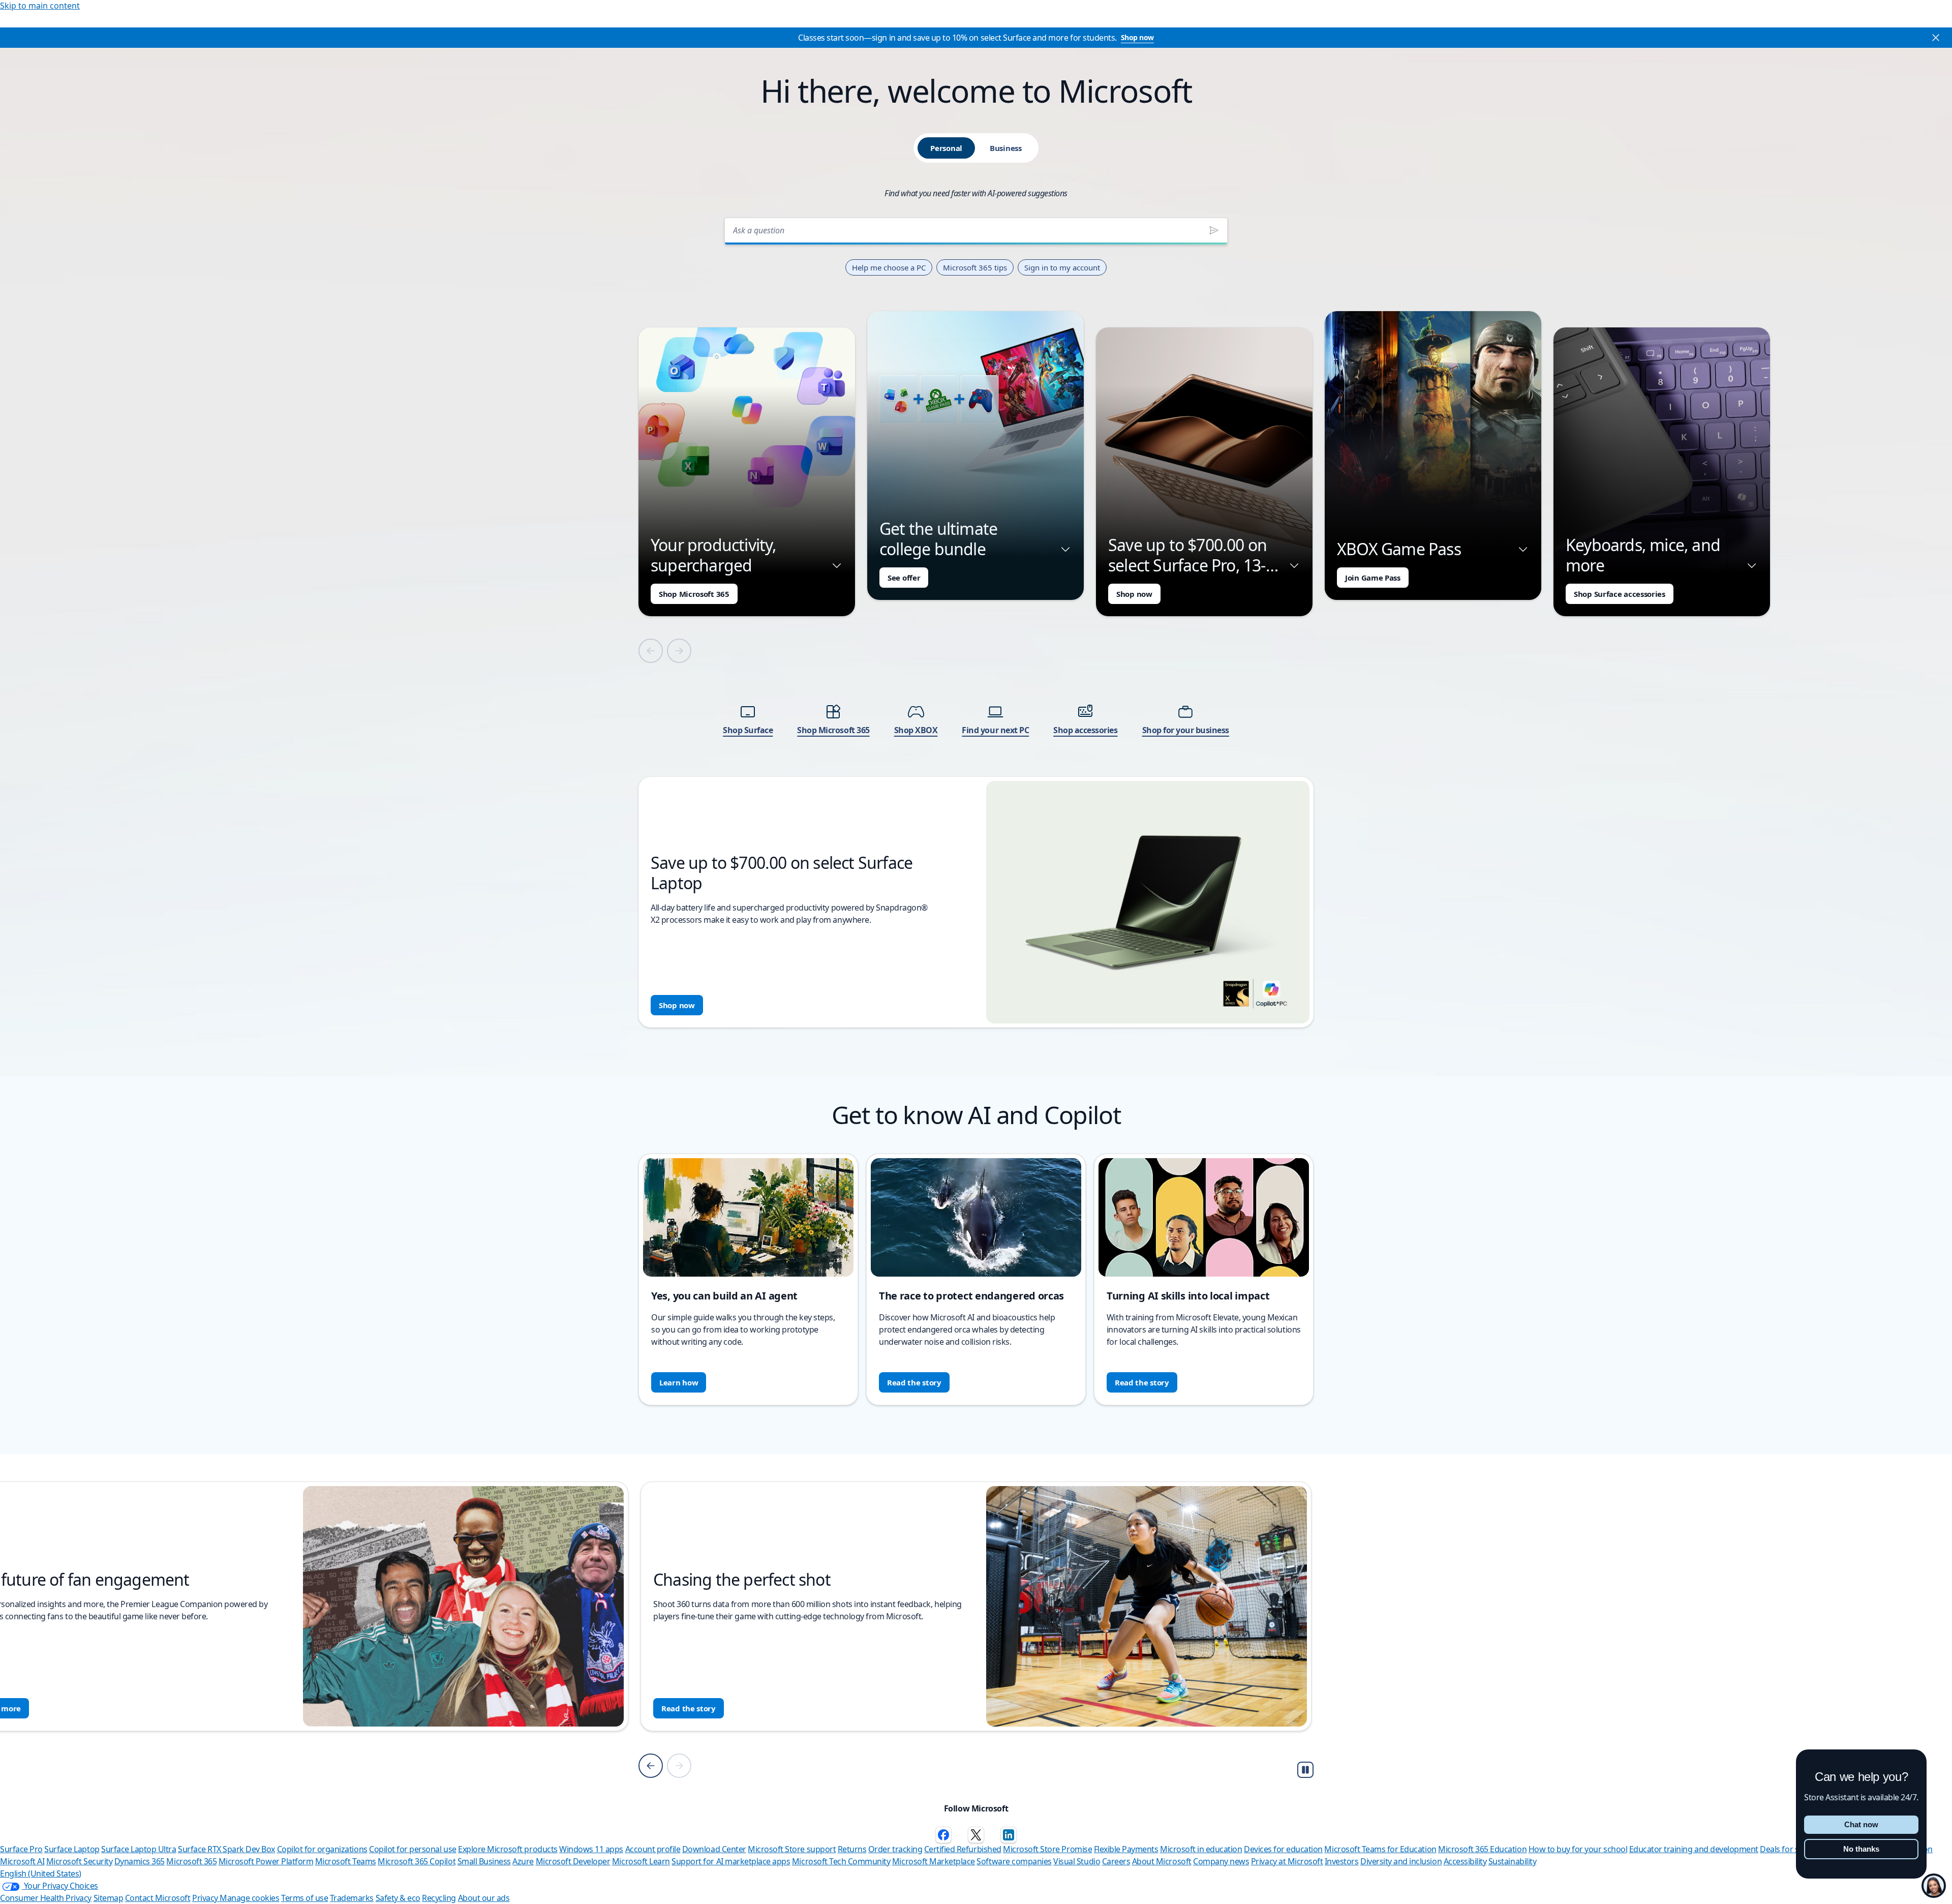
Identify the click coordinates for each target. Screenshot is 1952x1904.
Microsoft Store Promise (1047, 1849)
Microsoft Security (79, 1861)
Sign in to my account (1062, 267)
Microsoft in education (1201, 1849)
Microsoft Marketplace (934, 1861)
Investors (1342, 1861)
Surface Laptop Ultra (139, 1849)
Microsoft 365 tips (975, 267)
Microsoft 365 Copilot (417, 1861)
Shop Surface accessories (1620, 594)
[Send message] (1214, 230)
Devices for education (1283, 1849)
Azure (523, 1861)
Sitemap (109, 1898)
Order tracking (895, 1849)
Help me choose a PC (889, 267)
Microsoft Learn (641, 1861)
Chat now (1861, 1824)
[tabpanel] (976, 619)
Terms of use (304, 1898)
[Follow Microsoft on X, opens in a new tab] (976, 1835)
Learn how (679, 1382)
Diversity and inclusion (1401, 1861)
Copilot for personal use (413, 1849)
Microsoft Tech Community (841, 1861)
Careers (1116, 1861)
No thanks (1861, 1849)
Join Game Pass (1373, 578)
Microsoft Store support (792, 1849)
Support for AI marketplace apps (731, 1861)
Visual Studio (1077, 1861)
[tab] (946, 148)
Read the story (914, 1382)
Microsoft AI (22, 1861)
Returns (852, 1849)
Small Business (484, 1861)
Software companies (1014, 1861)
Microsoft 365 (191, 1861)
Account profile (653, 1849)
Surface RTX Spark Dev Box (226, 1849)
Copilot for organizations (322, 1849)
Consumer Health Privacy (46, 1898)
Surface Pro (21, 1849)
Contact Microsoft (158, 1898)
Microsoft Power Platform (266, 1861)
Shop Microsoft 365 (694, 594)
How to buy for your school (1578, 1849)
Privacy (206, 1898)
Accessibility (1465, 1861)
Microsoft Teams (346, 1861)
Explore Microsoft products (508, 1849)
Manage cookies (249, 1898)
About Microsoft (1162, 1861)
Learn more (683, 1708)
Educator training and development (1694, 1849)
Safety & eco (398, 1898)
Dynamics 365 (140, 1861)
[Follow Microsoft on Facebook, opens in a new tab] (943, 1835)
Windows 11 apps (591, 1849)
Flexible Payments (1126, 1849)
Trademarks (352, 1898)
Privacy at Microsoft (1287, 1861)
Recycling (439, 1898)
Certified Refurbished (963, 1849)
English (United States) (41, 1873)
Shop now (1137, 37)
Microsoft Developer (573, 1861)
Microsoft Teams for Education (1380, 1849)
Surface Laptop (72, 1849)
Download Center (714, 1849)
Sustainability (1512, 1861)
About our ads (484, 1898)
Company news (1221, 1861)
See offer (904, 578)
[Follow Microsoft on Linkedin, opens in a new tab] (1009, 1835)
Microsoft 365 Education (1482, 1849)
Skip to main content (40, 6)
